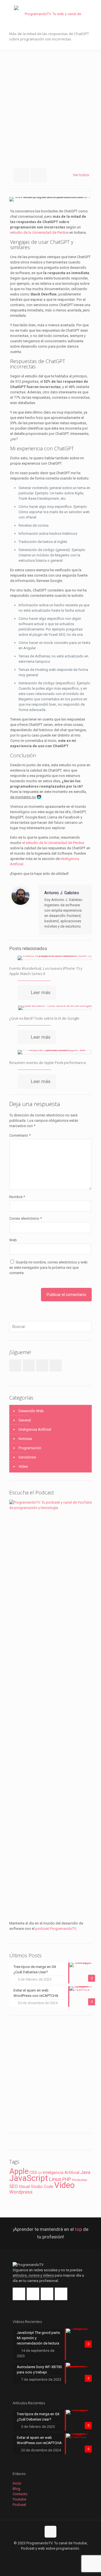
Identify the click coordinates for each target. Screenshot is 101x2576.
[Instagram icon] (59, 2556)
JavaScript (29, 2178)
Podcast (19, 2505)
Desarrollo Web (31, 1411)
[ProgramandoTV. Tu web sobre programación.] (50, 11)
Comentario (20, 1135)
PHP (67, 2179)
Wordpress (21, 2192)
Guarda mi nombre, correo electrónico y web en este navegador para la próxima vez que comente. (48, 1268)
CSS (33, 2173)
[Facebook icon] (42, 2556)
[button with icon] (19, 2294)
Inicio (17, 2483)
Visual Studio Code (36, 2187)
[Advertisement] (50, 104)
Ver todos (81, 175)
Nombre (17, 1197)
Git (40, 2173)
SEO (14, 2186)
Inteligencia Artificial (35, 1429)
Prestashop (79, 2180)
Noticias (25, 1439)
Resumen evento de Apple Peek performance (48, 1063)
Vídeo (23, 1466)
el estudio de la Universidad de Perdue (53, 843)
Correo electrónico (26, 1218)
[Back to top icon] (50, 2532)
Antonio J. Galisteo (62, 893)
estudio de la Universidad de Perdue (39, 232)
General (25, 1420)
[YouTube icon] (53, 2556)
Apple (19, 2171)
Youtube (19, 2499)
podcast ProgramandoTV (56, 1929)
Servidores (27, 1457)
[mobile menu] (93, 11)
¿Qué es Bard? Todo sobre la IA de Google (44, 1018)
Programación (30, 1448)
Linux (55, 2179)
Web (13, 1240)
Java (85, 2172)
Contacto (20, 2494)
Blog (16, 2489)
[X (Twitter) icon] (48, 2556)
